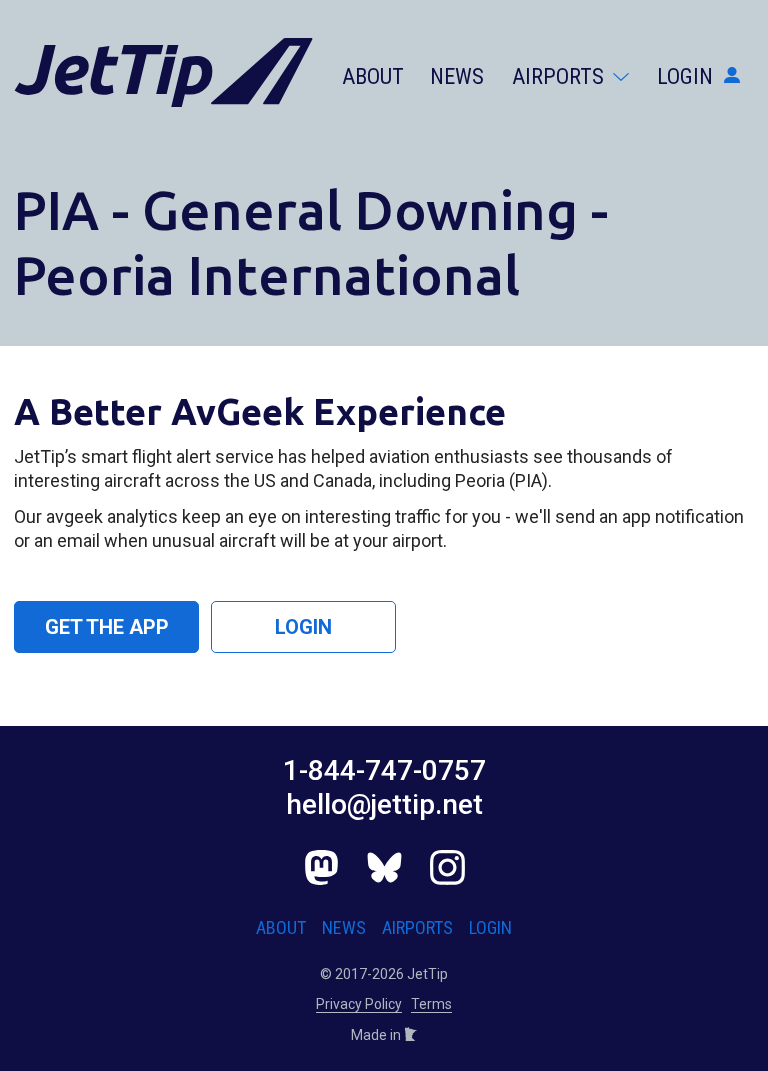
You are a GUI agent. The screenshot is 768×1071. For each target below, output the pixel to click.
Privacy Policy (359, 1004)
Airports (560, 76)
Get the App (107, 627)
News (457, 76)
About (373, 76)
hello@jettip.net (384, 804)
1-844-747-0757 (384, 770)
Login (687, 76)
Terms (431, 1004)
